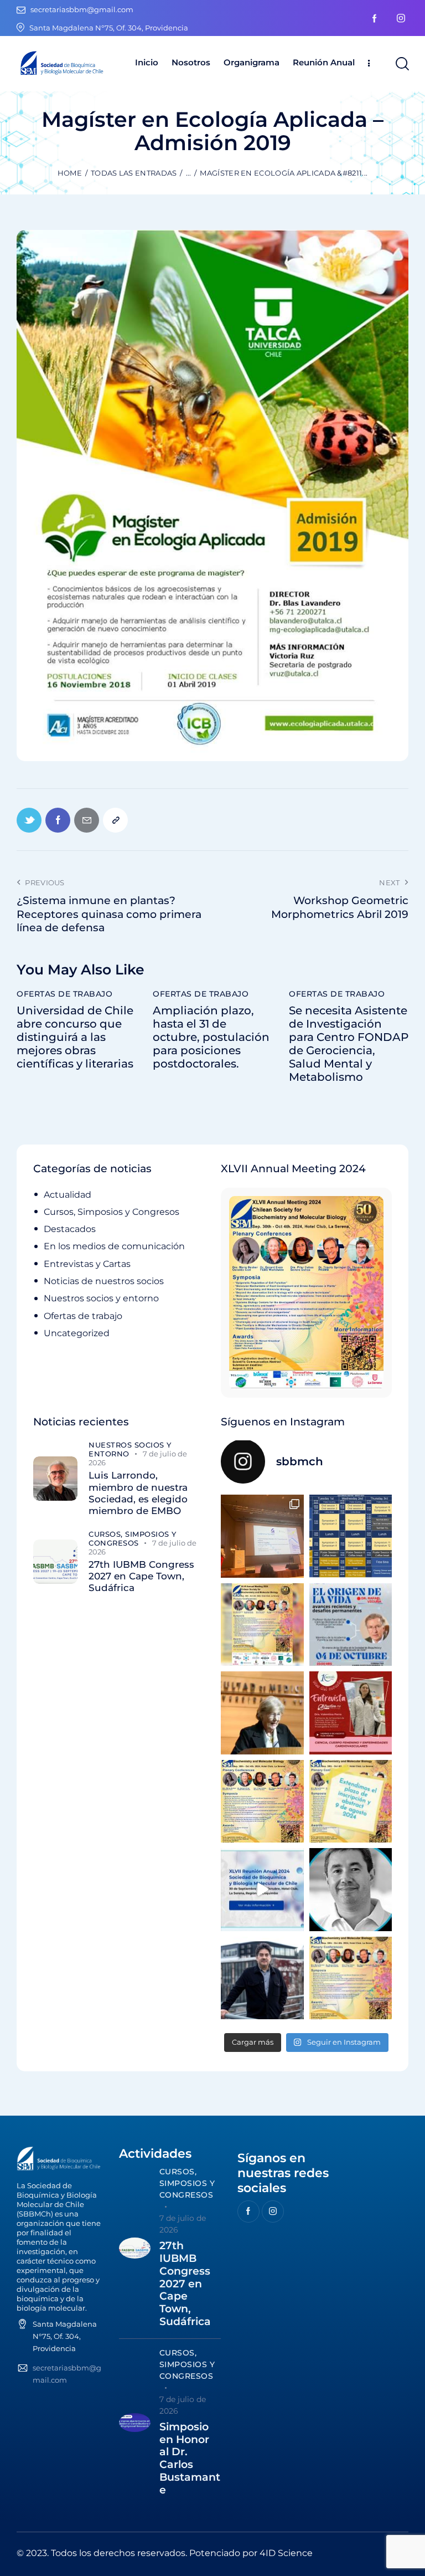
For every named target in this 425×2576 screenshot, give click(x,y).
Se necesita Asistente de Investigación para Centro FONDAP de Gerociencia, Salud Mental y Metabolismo (349, 1044)
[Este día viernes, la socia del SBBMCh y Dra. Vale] (351, 1713)
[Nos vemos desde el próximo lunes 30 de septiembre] (262, 1625)
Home (70, 173)
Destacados (70, 1229)
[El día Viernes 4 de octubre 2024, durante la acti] (351, 1625)
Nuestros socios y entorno (101, 1298)
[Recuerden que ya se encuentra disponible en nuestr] (262, 1890)
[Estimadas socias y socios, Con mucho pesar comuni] (262, 1713)
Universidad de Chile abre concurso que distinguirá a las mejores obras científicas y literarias (75, 1037)
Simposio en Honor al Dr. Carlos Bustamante (190, 2459)
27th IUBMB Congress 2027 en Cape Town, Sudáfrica (141, 1576)
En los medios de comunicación (114, 1246)
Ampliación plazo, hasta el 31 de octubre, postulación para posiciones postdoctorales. (211, 1037)
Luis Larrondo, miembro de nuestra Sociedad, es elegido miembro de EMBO (138, 1493)
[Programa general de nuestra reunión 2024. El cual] (351, 1536)
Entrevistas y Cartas (87, 1264)
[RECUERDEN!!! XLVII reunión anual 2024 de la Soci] (262, 1802)
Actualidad (68, 1195)
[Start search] (401, 64)
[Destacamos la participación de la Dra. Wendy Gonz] (262, 1536)
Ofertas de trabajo (64, 994)
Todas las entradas (134, 173)
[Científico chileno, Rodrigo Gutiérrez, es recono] (262, 1978)
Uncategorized (77, 1333)
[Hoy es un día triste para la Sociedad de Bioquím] (351, 1890)
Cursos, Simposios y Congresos (112, 1212)
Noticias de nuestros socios (104, 1281)
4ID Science (286, 2553)
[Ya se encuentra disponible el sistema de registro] (351, 1978)
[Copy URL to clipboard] (115, 820)
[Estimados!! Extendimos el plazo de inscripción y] (351, 1802)
